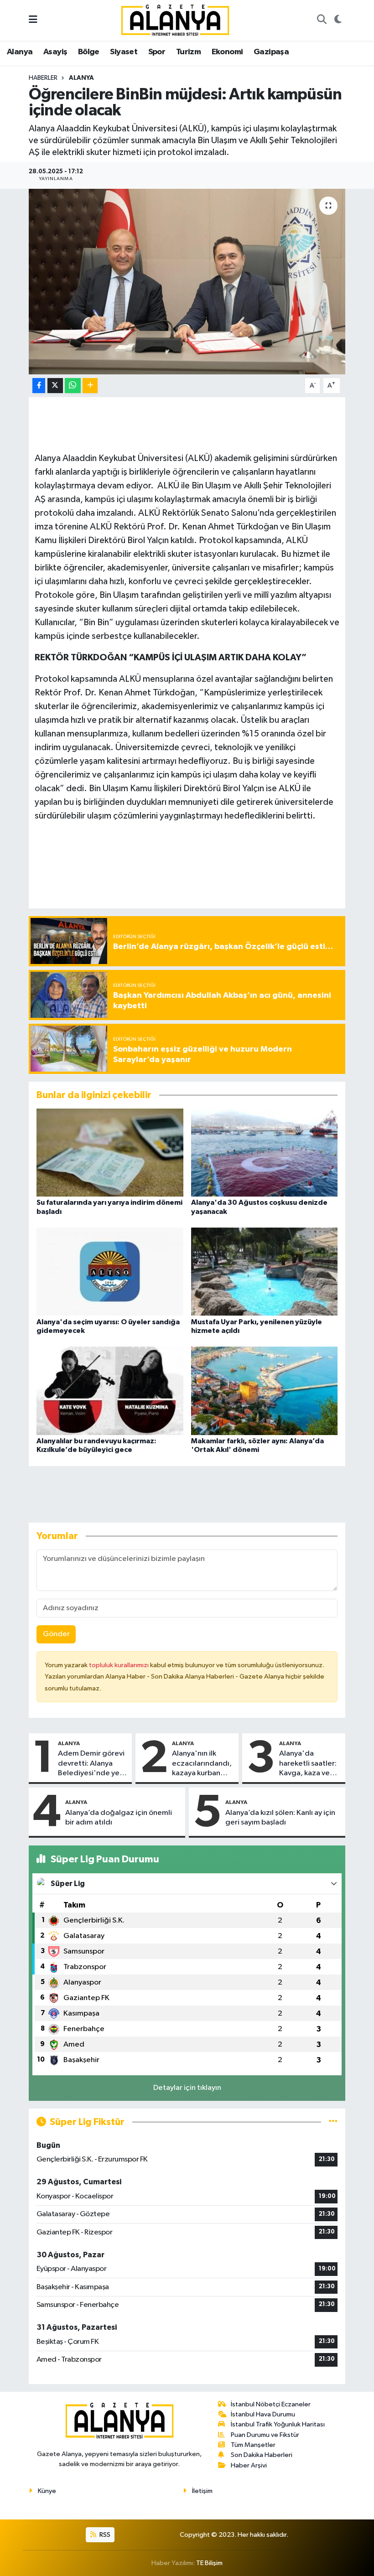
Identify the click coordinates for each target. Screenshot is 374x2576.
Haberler (43, 78)
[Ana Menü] (33, 20)
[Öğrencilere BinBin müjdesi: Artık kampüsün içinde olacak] (187, 282)
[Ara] (322, 21)
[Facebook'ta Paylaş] (39, 386)
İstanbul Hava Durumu (263, 2414)
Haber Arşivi (249, 2465)
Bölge (89, 52)
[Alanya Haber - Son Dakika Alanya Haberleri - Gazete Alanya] (175, 20)
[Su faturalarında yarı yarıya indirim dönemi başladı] (110, 1153)
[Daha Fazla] (90, 386)
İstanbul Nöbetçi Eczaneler (271, 2404)
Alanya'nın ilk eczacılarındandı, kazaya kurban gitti (202, 1764)
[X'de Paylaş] (55, 386)
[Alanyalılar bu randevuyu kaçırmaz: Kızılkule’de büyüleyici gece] (110, 1391)
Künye (47, 2491)
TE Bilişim (209, 2563)
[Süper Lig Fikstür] (333, 2122)
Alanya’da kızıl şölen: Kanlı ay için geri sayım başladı (280, 1818)
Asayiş (55, 52)
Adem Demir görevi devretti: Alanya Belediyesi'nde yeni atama (92, 1764)
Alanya (20, 52)
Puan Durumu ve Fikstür (265, 2435)
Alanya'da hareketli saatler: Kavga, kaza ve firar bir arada (308, 1764)
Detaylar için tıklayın (187, 2088)
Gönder (56, 1634)
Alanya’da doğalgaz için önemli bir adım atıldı (119, 1818)
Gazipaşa (271, 52)
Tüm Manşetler (253, 2445)
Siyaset (124, 52)
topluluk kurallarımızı (119, 1665)
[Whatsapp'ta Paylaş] (73, 386)
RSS (104, 2535)
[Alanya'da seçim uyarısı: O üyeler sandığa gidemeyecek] (110, 1272)
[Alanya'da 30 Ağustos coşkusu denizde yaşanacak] (265, 1153)
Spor (157, 52)
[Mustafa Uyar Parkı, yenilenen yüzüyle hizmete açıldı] (265, 1272)
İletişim (202, 2491)
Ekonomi (227, 52)
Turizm (188, 52)
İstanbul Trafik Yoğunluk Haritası (278, 2424)
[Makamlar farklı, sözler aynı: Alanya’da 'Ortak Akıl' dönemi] (265, 1391)
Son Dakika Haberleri (262, 2455)
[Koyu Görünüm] (338, 21)
